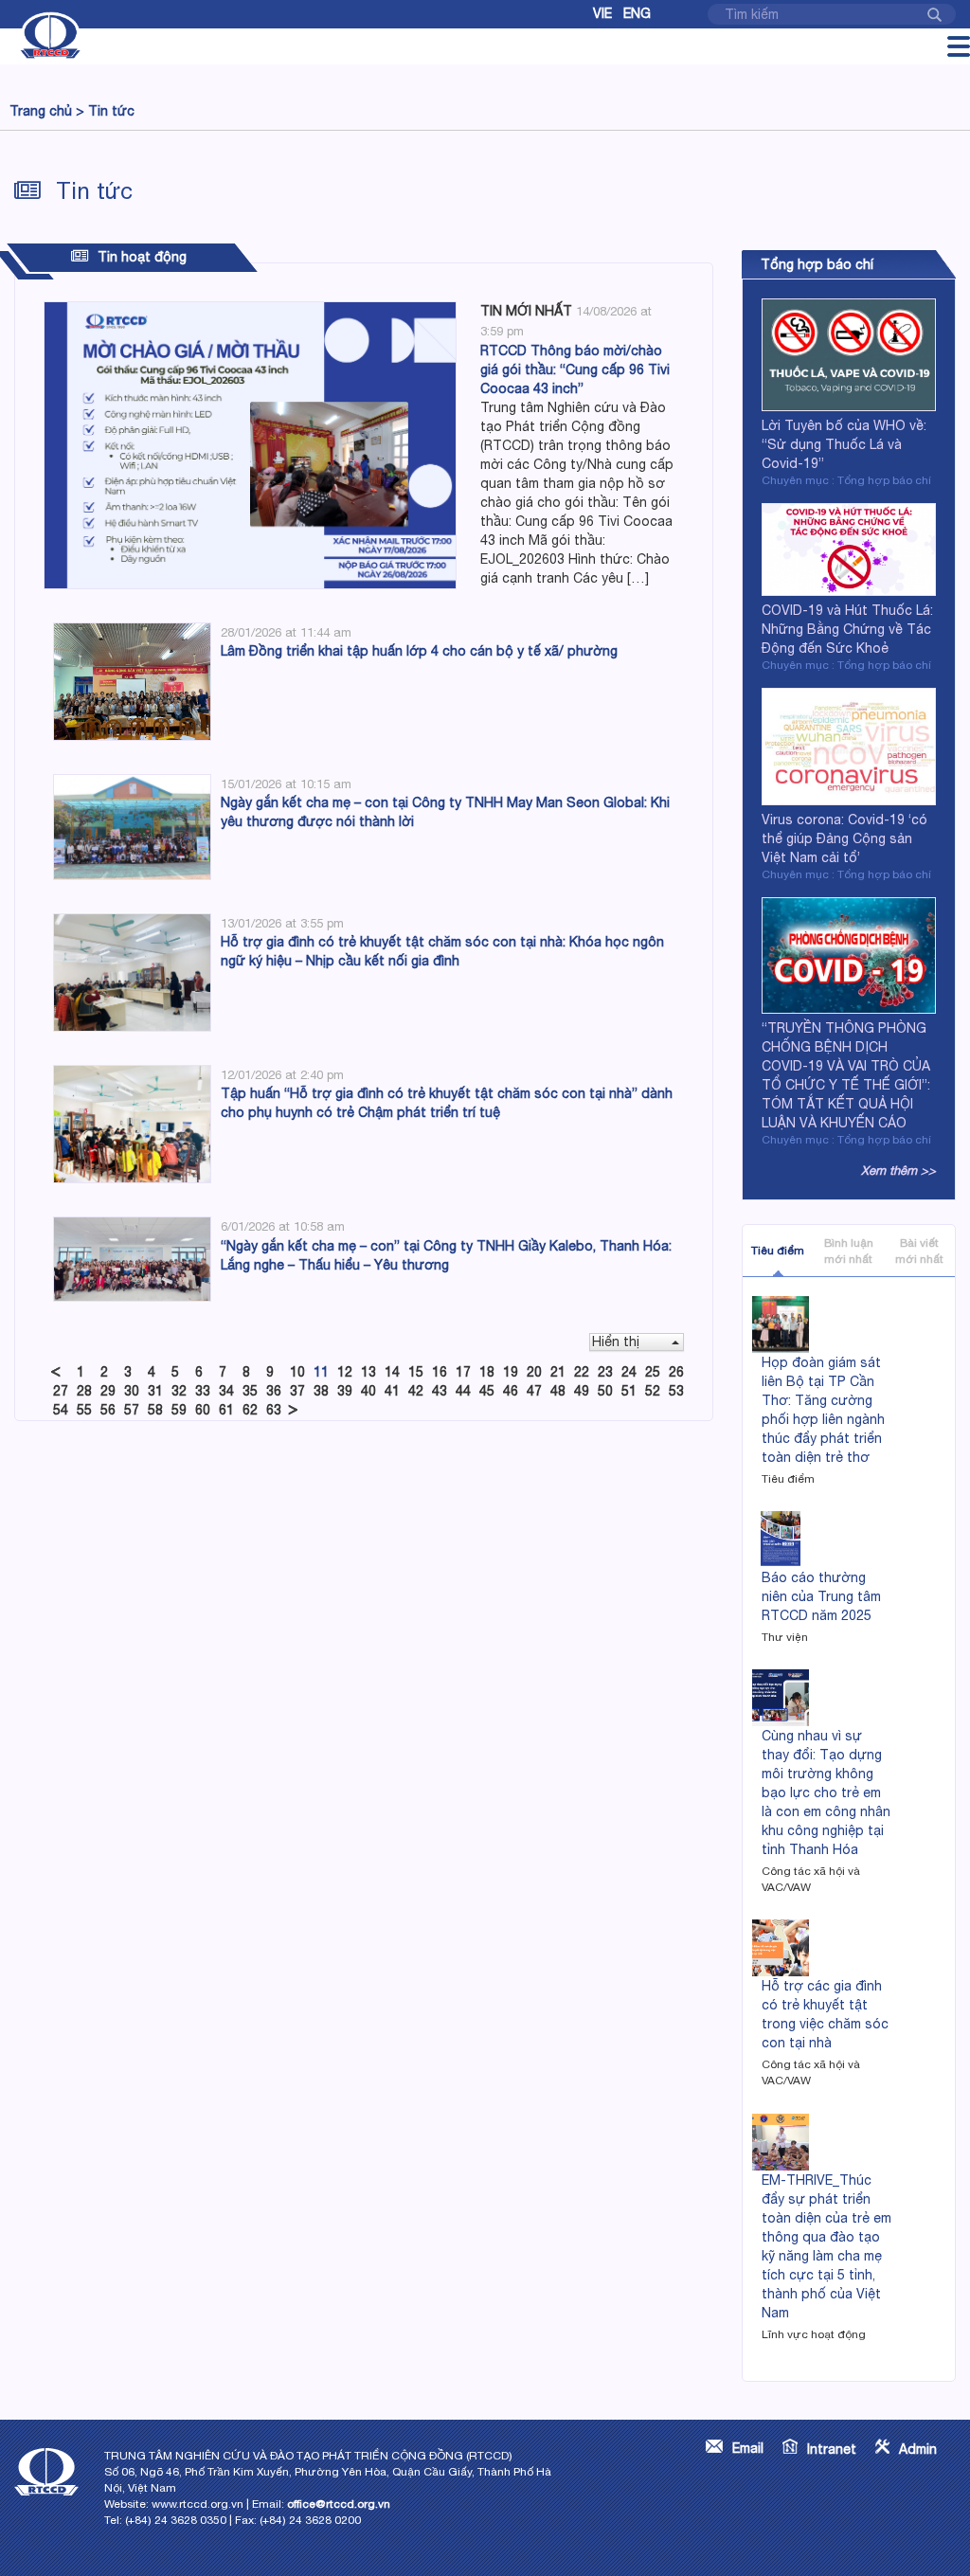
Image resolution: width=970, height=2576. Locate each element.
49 (582, 1391)
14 (392, 1372)
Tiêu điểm (778, 1251)
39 (345, 1391)
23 (605, 1372)
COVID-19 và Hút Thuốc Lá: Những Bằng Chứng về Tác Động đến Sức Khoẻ (847, 629)
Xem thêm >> (898, 1171)
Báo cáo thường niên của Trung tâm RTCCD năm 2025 (821, 1596)
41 (392, 1391)
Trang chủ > (47, 111)
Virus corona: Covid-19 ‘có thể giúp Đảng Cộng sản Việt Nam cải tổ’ (844, 838)
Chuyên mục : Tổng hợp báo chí (846, 480)
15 (416, 1372)
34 (226, 1391)
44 (463, 1391)
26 (676, 1372)
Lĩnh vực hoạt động (814, 2334)
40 (368, 1391)
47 (534, 1391)
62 (250, 1410)
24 (629, 1372)
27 (61, 1391)
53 (676, 1391)
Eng (637, 13)
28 (84, 1391)
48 (558, 1391)
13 (368, 1372)
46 (511, 1391)
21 (558, 1372)
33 (203, 1391)
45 (487, 1391)
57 (132, 1410)
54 (61, 1410)
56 (108, 1410)
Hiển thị (616, 1342)
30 (132, 1391)
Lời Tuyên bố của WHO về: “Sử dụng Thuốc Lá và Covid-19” (844, 444)
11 (321, 1372)
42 (416, 1391)
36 (274, 1391)
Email (748, 2448)
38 (321, 1391)
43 (440, 1391)
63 (274, 1410)
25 (653, 1372)
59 (179, 1410)
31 (155, 1391)
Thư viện (785, 1637)
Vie (602, 13)
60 (203, 1410)
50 (605, 1391)
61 (226, 1410)
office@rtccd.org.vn (339, 2504)
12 (345, 1372)
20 (534, 1372)
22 (582, 1372)
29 (108, 1391)
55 (84, 1410)
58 (155, 1410)
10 (297, 1372)
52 (653, 1391)
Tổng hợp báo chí (817, 264)
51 (629, 1391)
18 (487, 1372)
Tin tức (111, 111)
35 (250, 1391)
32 (179, 1391)
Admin (918, 2449)
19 (511, 1372)
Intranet (832, 2449)
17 (463, 1372)
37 (297, 1391)
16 (440, 1372)
